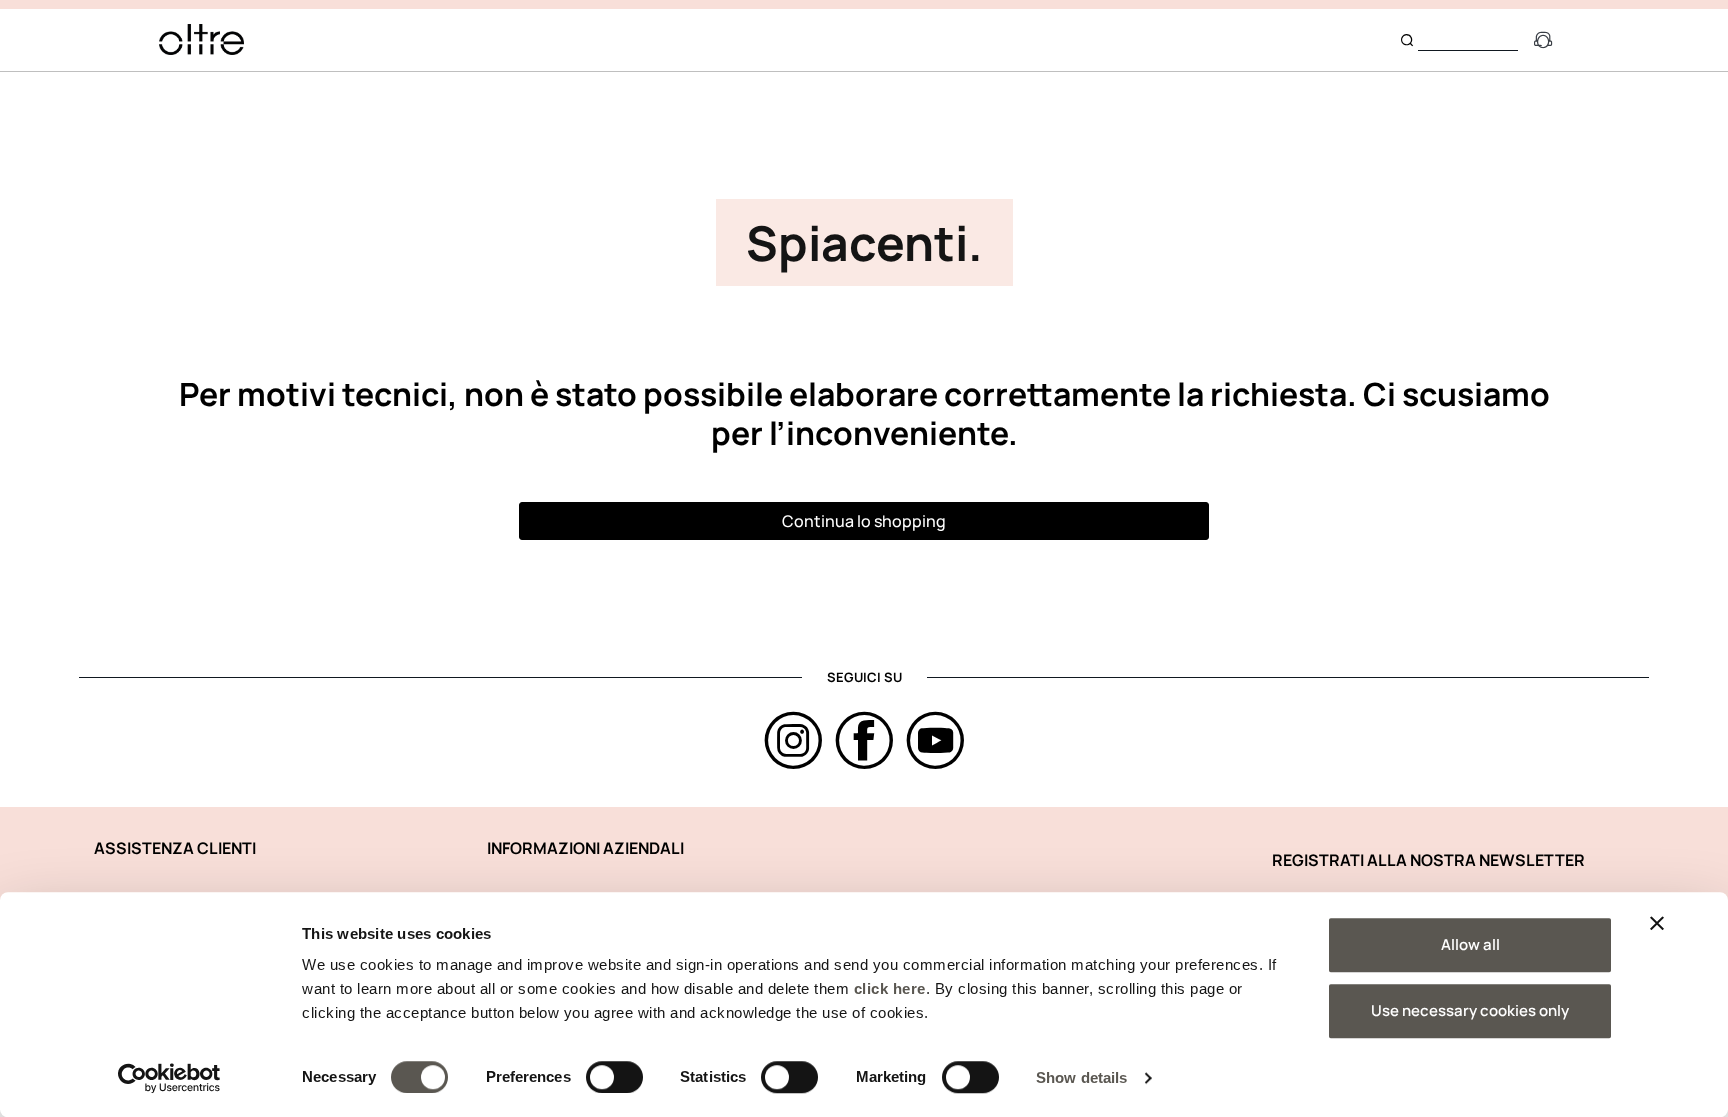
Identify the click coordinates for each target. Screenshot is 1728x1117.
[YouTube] (935, 740)
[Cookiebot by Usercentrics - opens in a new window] (169, 1078)
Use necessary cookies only (1470, 1010)
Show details (1081, 1077)
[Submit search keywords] (1407, 40)
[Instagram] (793, 740)
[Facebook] (864, 740)
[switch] (614, 1077)
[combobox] (1468, 39)
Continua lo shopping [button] (864, 521)
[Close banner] (1657, 923)
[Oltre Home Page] (201, 39)
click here (890, 988)
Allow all (1470, 944)
